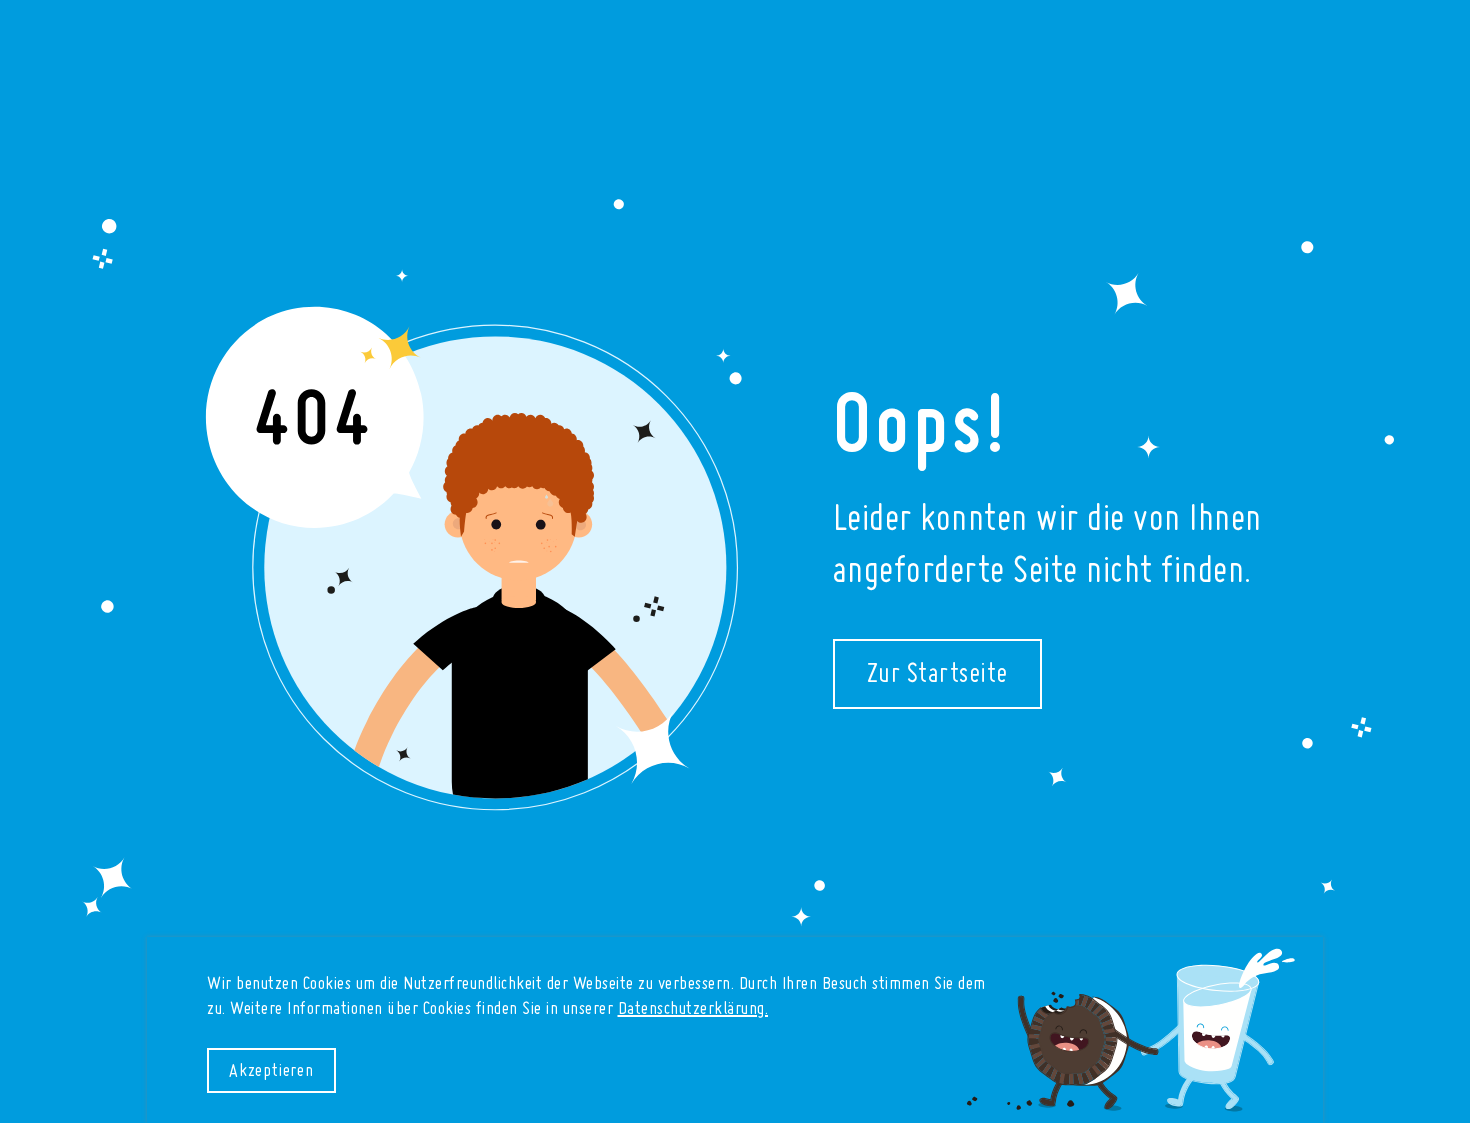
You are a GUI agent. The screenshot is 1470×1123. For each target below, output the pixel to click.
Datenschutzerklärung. (693, 1009)
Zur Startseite (937, 675)
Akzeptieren (271, 1071)
